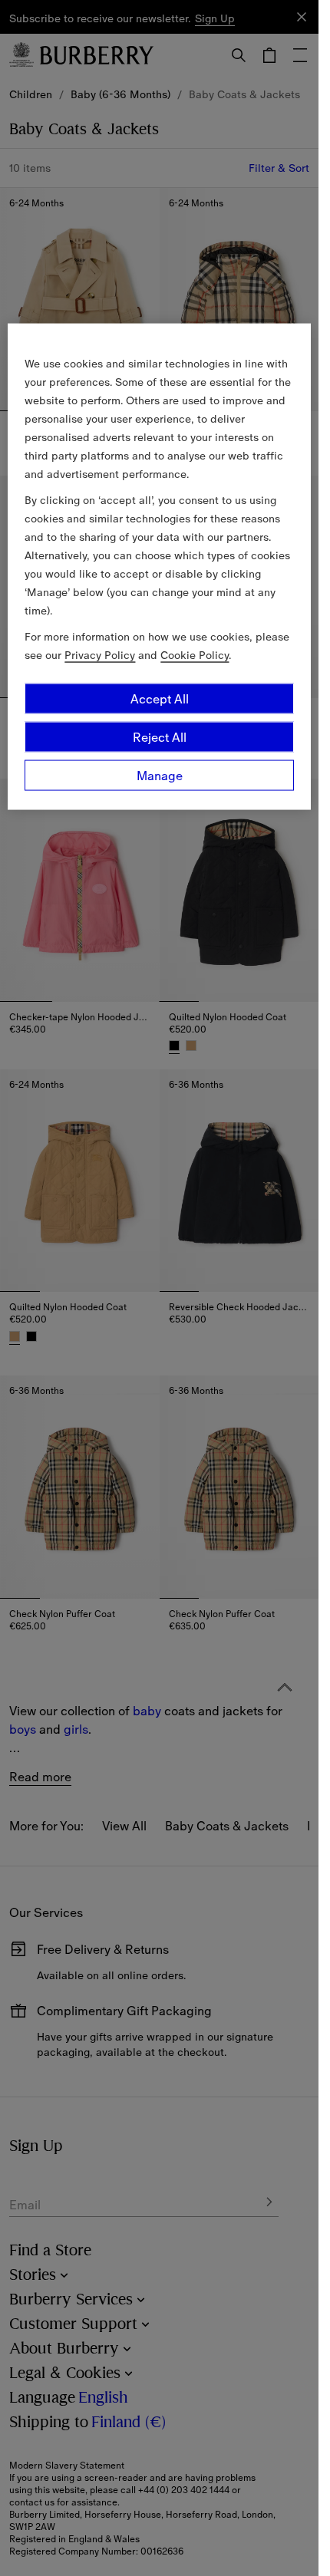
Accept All (160, 698)
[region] (159, 566)
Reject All (160, 736)
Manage (160, 775)
